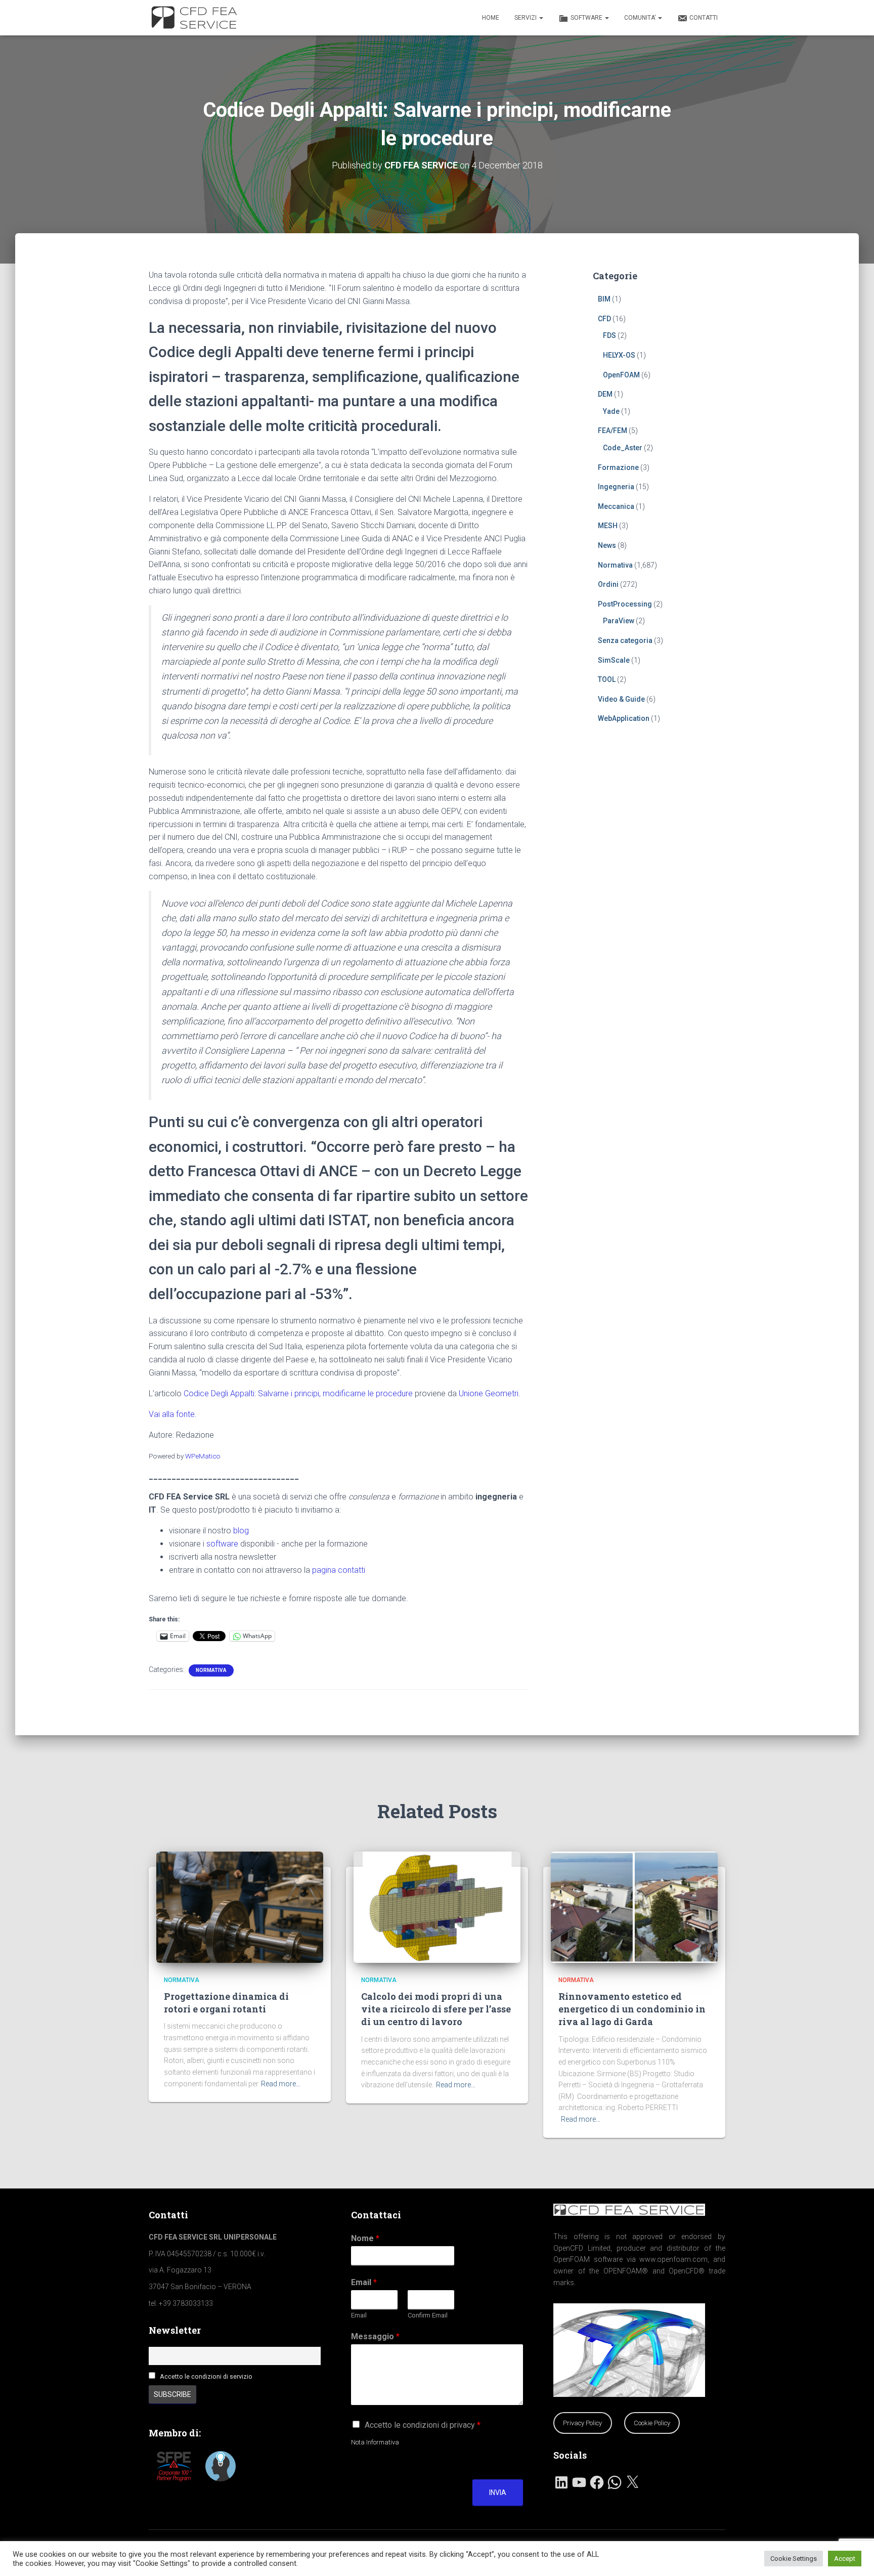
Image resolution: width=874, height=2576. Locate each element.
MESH (608, 526)
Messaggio (375, 2336)
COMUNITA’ (641, 18)
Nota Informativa (375, 2442)
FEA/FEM (613, 431)
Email (364, 2282)
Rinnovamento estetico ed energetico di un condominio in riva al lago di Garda (632, 2009)
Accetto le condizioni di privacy (423, 2425)
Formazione (618, 467)
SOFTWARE (587, 18)
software (222, 1544)
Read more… (281, 2084)
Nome (365, 2238)
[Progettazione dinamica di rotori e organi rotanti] (240, 1906)
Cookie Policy (652, 2423)
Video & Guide (621, 699)
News (607, 545)
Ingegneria (616, 487)
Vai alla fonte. (173, 1414)
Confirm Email (428, 2315)
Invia (498, 2493)
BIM (604, 299)
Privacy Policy (582, 2423)
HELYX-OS (619, 355)
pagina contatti (339, 1570)
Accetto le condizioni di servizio (206, 2376)
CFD (604, 319)
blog (241, 1531)
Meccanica (616, 506)
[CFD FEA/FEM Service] (197, 18)
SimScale (614, 660)
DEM (605, 394)
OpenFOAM (621, 375)
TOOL (607, 679)
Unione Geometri (489, 1393)
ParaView (619, 621)
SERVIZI (526, 18)
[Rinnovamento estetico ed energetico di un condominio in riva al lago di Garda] (634, 1906)
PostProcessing (625, 604)
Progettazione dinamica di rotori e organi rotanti (226, 2003)
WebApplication (624, 718)
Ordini (608, 584)
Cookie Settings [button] (794, 2559)
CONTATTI (704, 18)
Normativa (211, 1670)
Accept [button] (845, 2559)
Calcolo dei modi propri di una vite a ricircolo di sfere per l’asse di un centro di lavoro (436, 2009)
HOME (491, 18)
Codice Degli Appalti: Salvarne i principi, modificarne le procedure (298, 1393)
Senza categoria (625, 640)
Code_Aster (623, 448)
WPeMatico (203, 1456)
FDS (609, 335)
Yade (611, 411)
